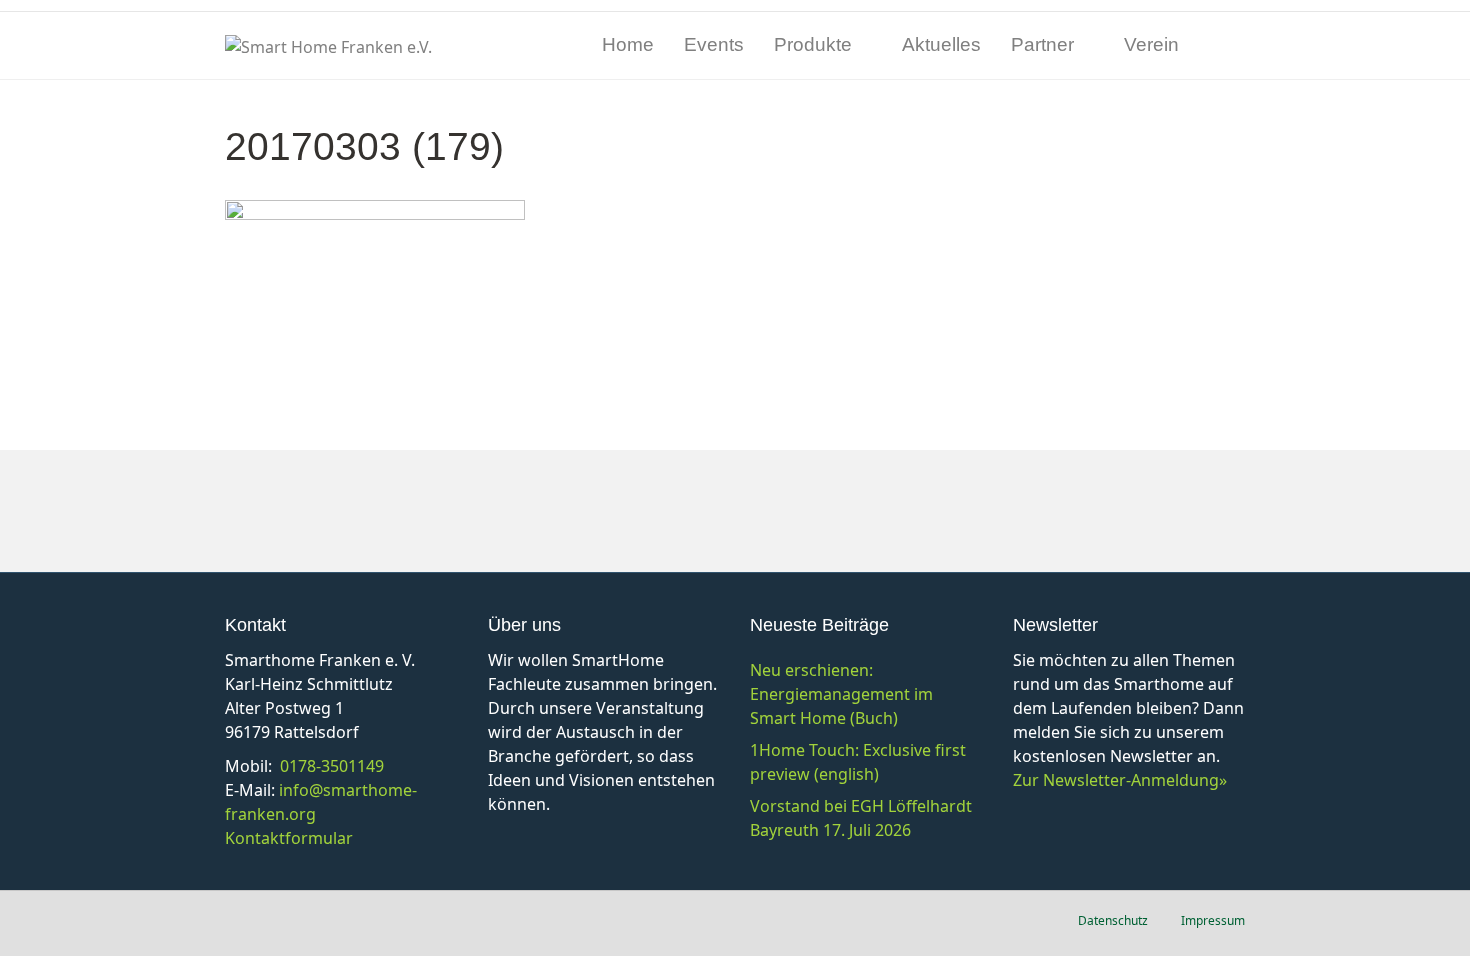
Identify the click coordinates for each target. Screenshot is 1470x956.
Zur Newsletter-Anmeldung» (1120, 780)
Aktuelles (941, 44)
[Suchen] (1229, 46)
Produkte (813, 44)
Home (628, 44)
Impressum (1213, 920)
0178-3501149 (332, 766)
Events (714, 44)
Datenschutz (1113, 920)
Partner (1042, 44)
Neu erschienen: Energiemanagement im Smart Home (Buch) (841, 694)
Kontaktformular (289, 838)
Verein (1151, 44)
